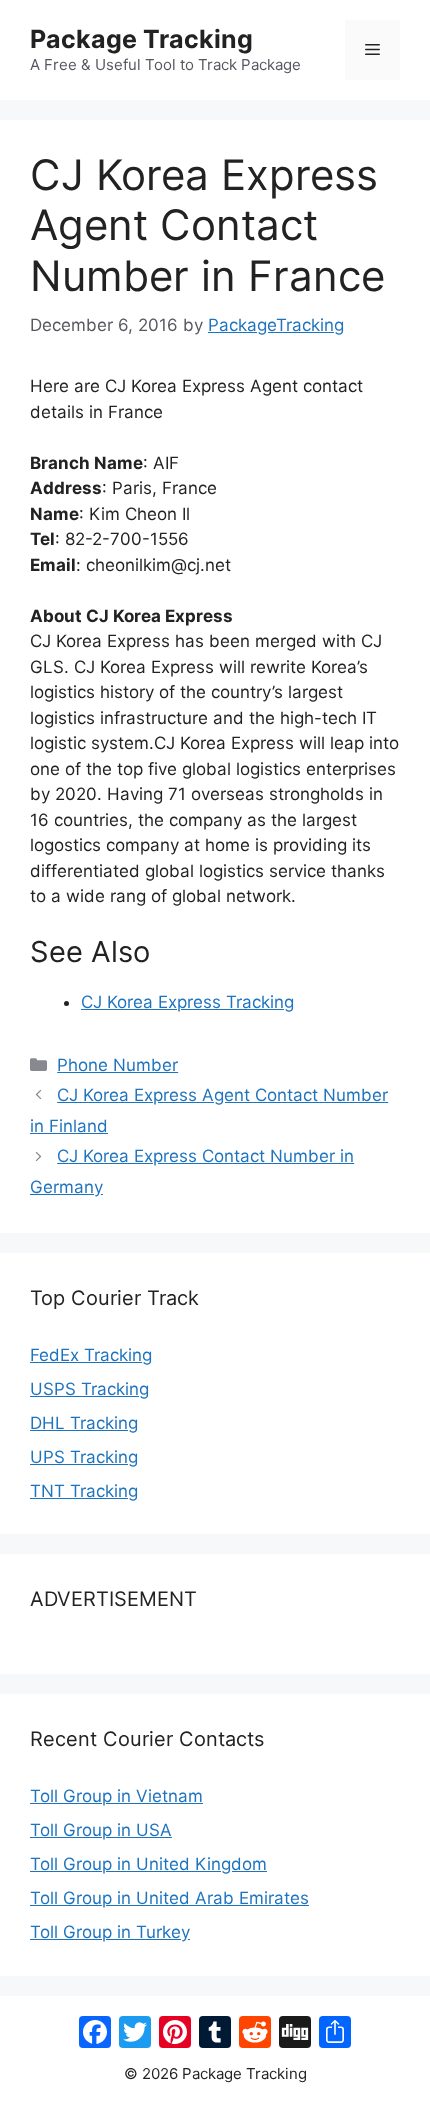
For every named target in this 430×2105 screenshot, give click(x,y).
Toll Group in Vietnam (116, 1796)
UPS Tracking (84, 1457)
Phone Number (117, 1065)
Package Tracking (141, 39)
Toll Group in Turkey (110, 1932)
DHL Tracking (84, 1423)
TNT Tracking (84, 1491)
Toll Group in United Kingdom (148, 1864)
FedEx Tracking (91, 1355)
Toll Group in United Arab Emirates (169, 1898)
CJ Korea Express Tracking (187, 1002)
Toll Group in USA (101, 1830)
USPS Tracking (89, 1389)
